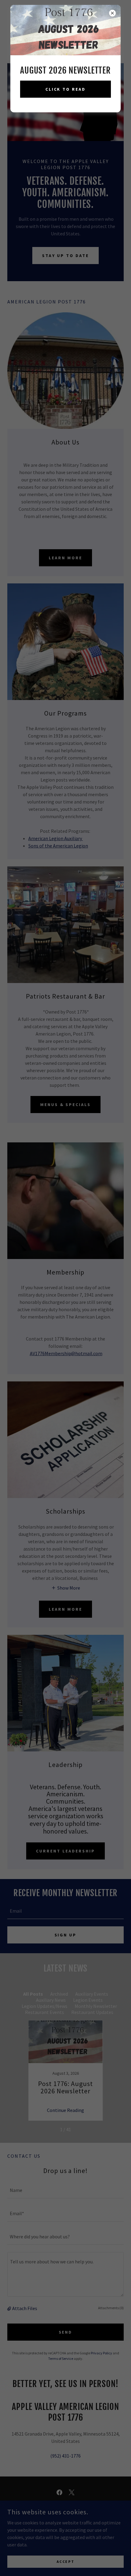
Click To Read (66, 89)
